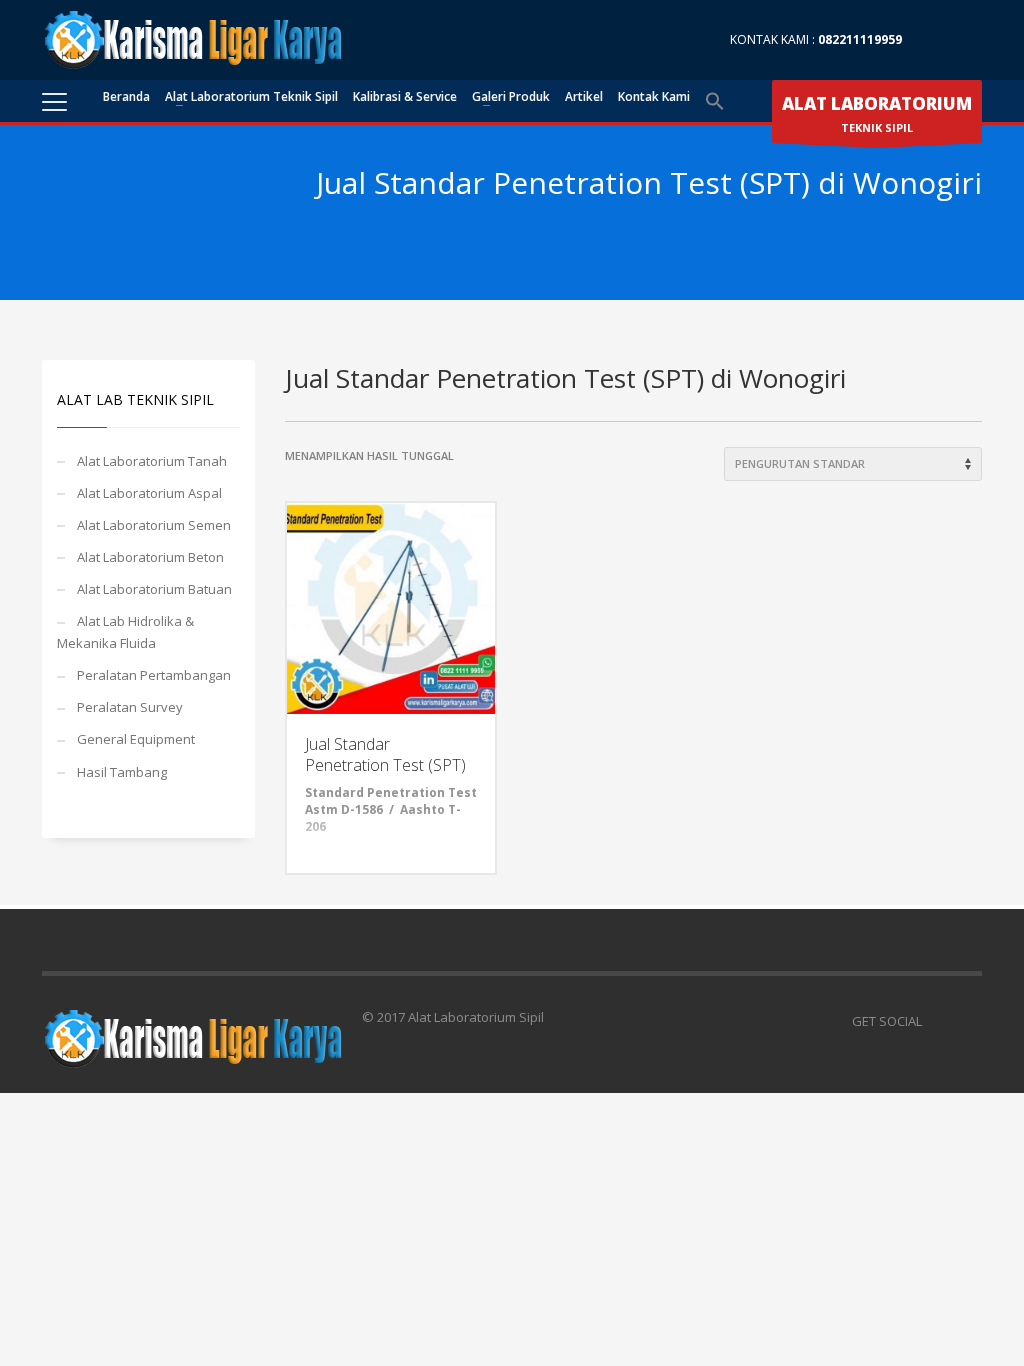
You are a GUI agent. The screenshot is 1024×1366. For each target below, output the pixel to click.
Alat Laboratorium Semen (154, 525)
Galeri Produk (511, 96)
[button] (715, 102)
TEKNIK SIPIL (877, 113)
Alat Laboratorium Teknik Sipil (251, 96)
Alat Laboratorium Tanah (152, 461)
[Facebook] (937, 40)
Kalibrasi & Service (405, 96)
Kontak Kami (654, 96)
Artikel (584, 96)
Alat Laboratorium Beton (150, 557)
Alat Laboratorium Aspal (149, 493)
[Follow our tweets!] (967, 1021)
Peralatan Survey (130, 707)
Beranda (126, 96)
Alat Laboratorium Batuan (154, 589)
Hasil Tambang (122, 772)
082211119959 (860, 39)
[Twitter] (967, 40)
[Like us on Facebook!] (937, 1021)
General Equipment (136, 739)
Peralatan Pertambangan (154, 675)
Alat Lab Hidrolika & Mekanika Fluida (125, 632)
